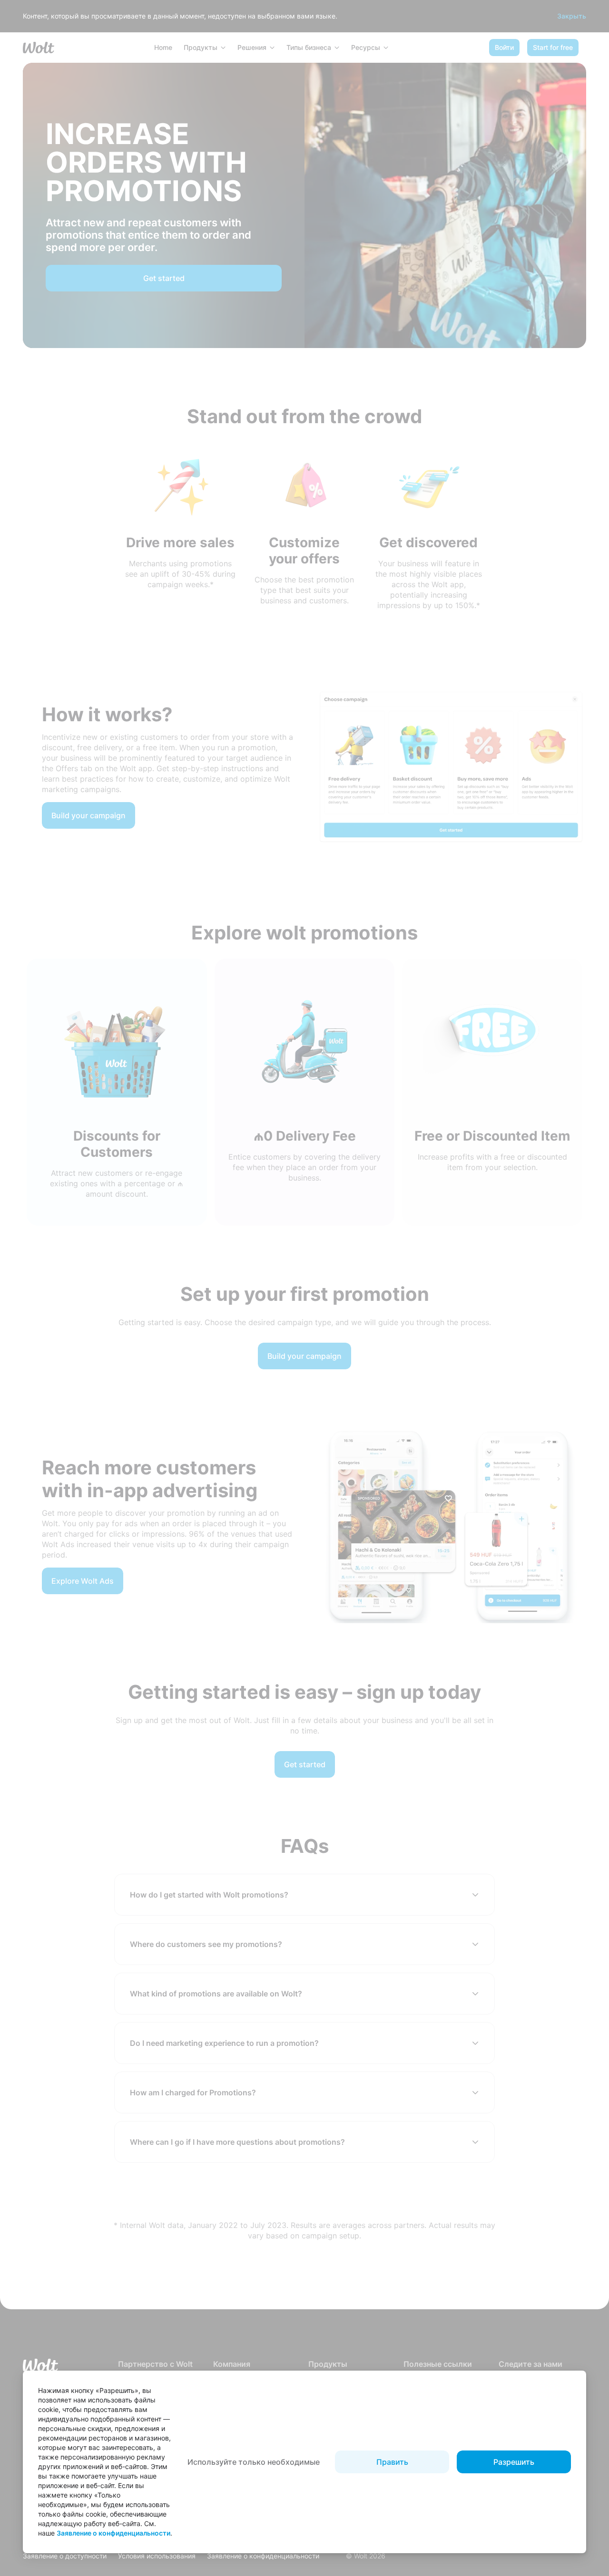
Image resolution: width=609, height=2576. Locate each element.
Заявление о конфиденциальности (113, 2533)
